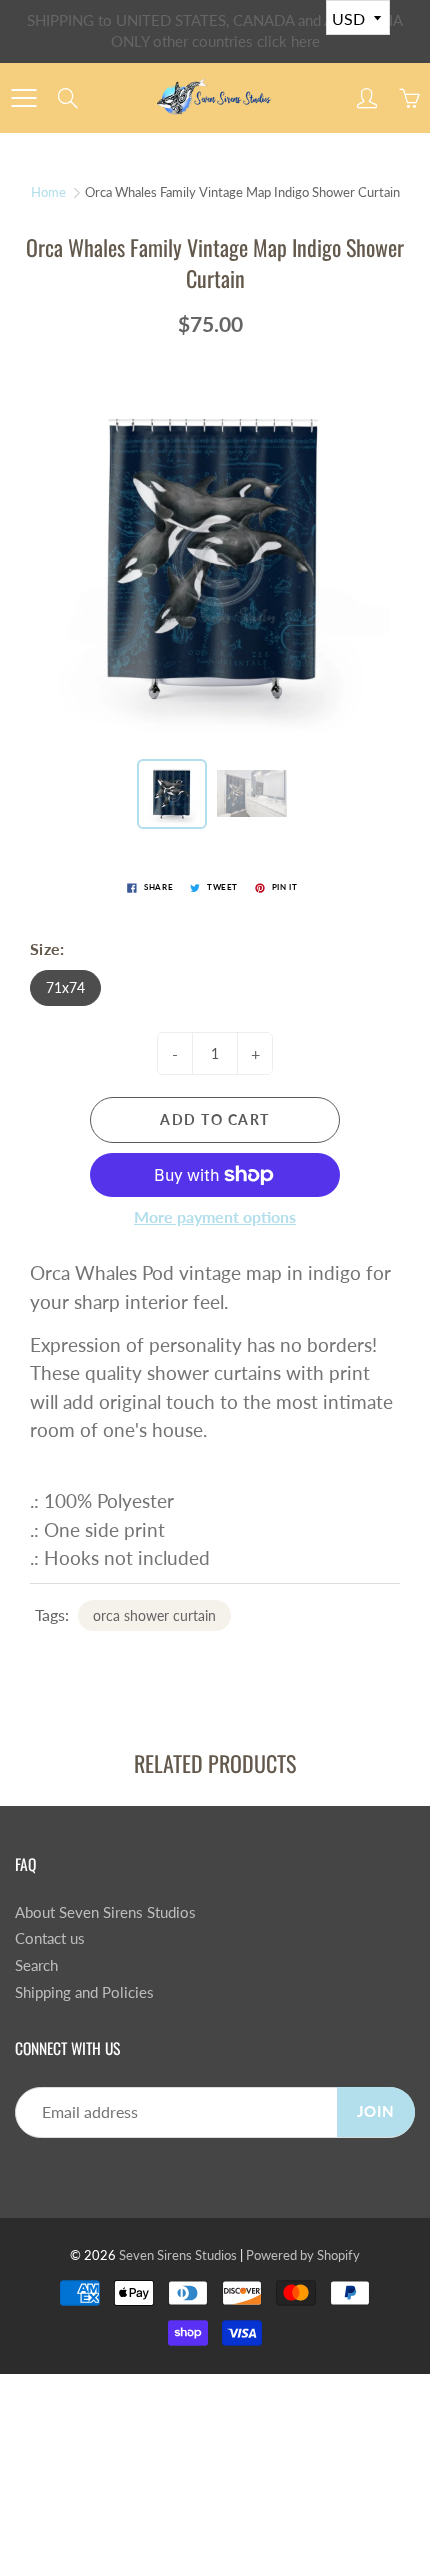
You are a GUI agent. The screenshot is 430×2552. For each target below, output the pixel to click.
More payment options (215, 1216)
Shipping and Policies (84, 1992)
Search (36, 1965)
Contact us (50, 1938)
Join (376, 2111)
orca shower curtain (154, 1615)
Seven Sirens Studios (178, 2255)
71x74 (65, 987)
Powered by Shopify (303, 2255)
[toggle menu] (23, 98)
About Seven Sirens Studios (105, 1912)
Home (48, 192)
